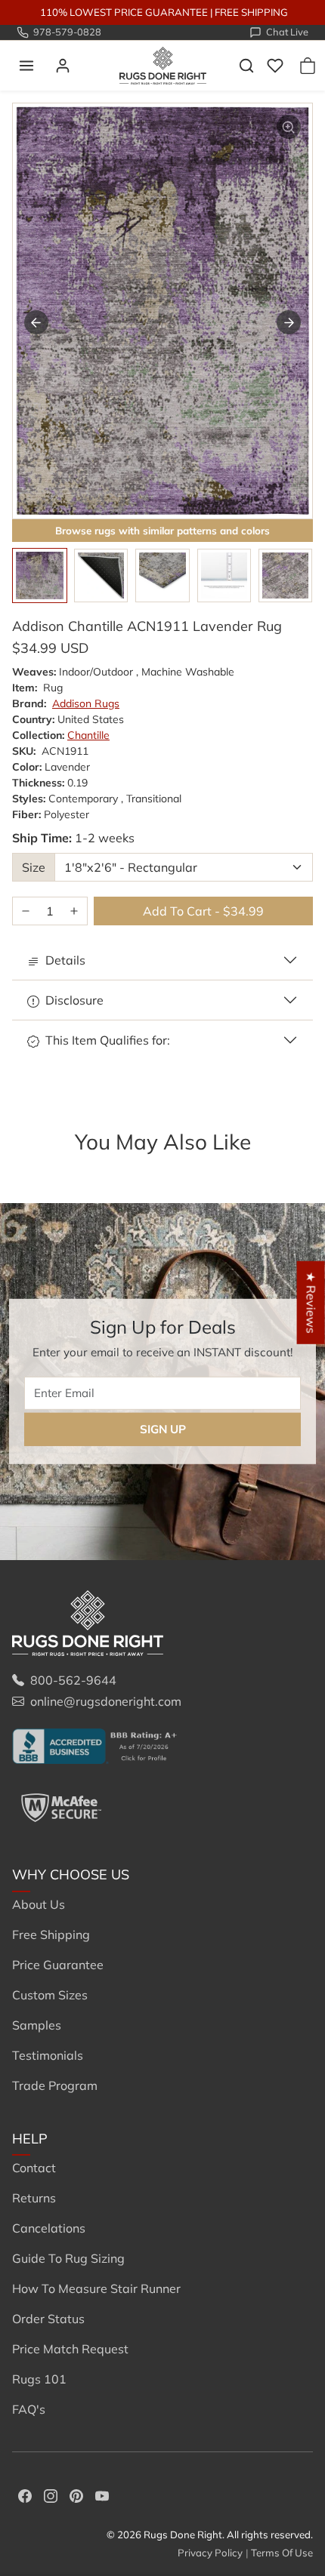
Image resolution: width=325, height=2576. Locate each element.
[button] (26, 66)
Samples (37, 2025)
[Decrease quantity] (26, 911)
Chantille (88, 735)
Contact (34, 2168)
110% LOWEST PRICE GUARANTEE (124, 12)
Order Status (48, 2319)
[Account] (63, 66)
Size (34, 867)
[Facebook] (25, 2494)
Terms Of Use (282, 2553)
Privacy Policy (210, 2553)
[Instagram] (51, 2494)
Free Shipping (51, 1934)
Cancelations (49, 2228)
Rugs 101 (39, 2379)
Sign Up (163, 1428)
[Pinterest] (76, 2494)
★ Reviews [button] (311, 1302)
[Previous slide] (33, 1167)
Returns (34, 2198)
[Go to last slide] (36, 322)
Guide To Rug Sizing (68, 2258)
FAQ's (29, 2409)
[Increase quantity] (74, 911)
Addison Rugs (86, 703)
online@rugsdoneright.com (106, 1701)
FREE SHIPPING (251, 12)
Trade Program (55, 2085)
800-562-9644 (73, 1680)
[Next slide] (289, 322)
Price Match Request (70, 2349)
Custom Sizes (50, 1995)
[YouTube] (102, 2494)
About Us (39, 1904)
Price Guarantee (58, 1965)
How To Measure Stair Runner (96, 2288)
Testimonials (48, 2055)
